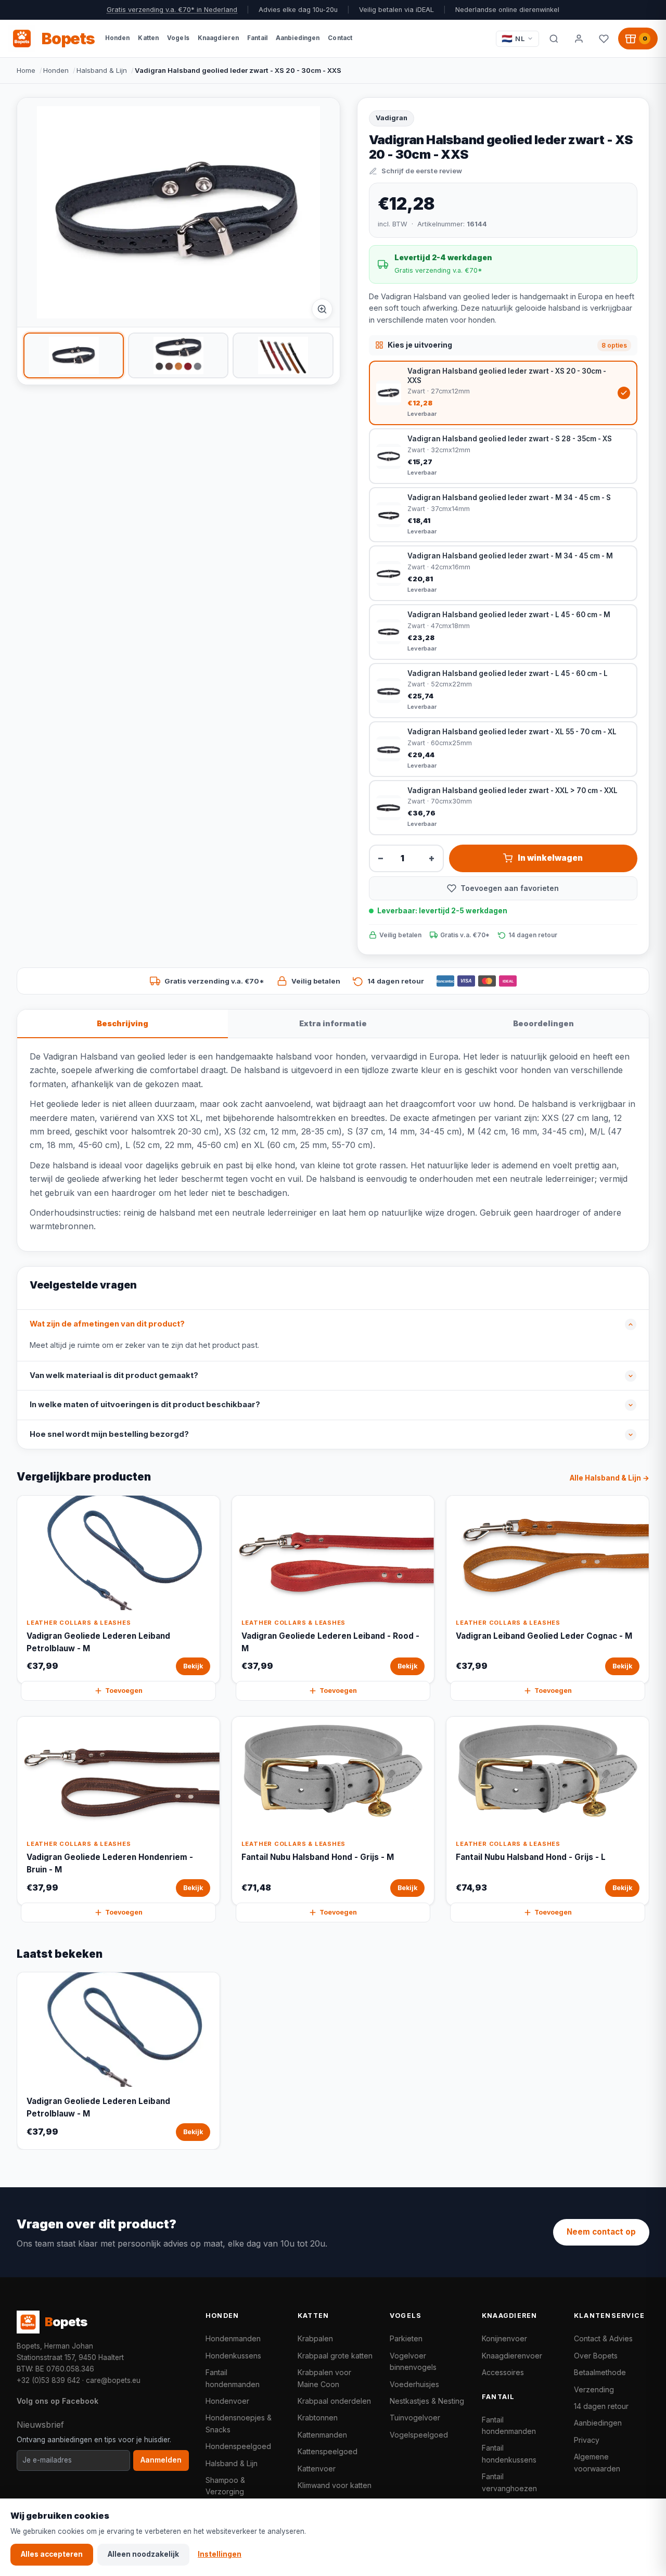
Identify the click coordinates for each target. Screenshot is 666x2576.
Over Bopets (596, 2356)
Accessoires (503, 2372)
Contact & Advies (603, 2338)
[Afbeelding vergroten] (322, 309)
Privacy (587, 2440)
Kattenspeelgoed (328, 2451)
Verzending (594, 2389)
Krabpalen (315, 2338)
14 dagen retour (601, 2406)
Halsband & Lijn (102, 70)
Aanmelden (161, 2460)
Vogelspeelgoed (419, 2435)
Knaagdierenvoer (512, 2356)
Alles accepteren (52, 2554)
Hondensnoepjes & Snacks (239, 2423)
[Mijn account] (579, 39)
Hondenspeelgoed (238, 2446)
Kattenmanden (322, 2435)
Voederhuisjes (414, 2384)
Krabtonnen (318, 2418)
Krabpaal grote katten (335, 2356)
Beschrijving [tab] (123, 1023)
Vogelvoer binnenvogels (413, 2361)
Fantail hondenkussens (509, 2453)
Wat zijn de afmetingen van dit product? (107, 1324)
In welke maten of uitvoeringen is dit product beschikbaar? (145, 1405)
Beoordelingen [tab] (543, 1023)
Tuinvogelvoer (415, 2418)
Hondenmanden (233, 2338)
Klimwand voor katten (335, 2485)
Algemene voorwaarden (597, 2462)
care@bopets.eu (113, 2380)
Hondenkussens (233, 2356)
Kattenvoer (317, 2469)
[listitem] (74, 355)
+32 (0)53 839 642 (48, 2380)
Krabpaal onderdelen (334, 2401)
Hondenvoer (227, 2401)
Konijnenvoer (504, 2338)
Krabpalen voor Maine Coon (324, 2378)
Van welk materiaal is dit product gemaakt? (114, 1375)
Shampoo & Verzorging (225, 2486)
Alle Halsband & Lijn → (610, 1478)
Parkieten (406, 2338)
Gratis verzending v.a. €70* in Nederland (172, 10)
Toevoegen (124, 1691)
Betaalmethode (600, 2372)
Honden (56, 70)
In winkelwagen (550, 858)
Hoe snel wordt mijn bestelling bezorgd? (109, 1434)
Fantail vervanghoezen (509, 2482)
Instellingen (220, 2554)
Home (26, 70)
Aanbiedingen (598, 2423)
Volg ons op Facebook (57, 2401)
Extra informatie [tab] (333, 1023)
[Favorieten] (604, 39)
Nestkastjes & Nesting (427, 2401)
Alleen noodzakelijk (143, 2554)
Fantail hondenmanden (233, 2378)
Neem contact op (601, 2232)
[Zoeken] (554, 39)
